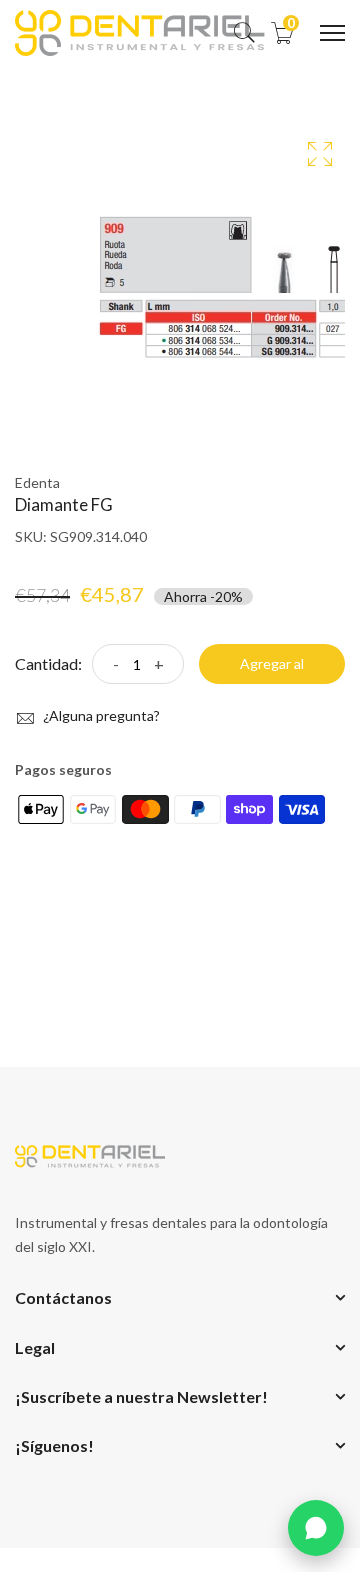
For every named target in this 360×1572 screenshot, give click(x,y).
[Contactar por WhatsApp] (316, 1528)
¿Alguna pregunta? (100, 715)
